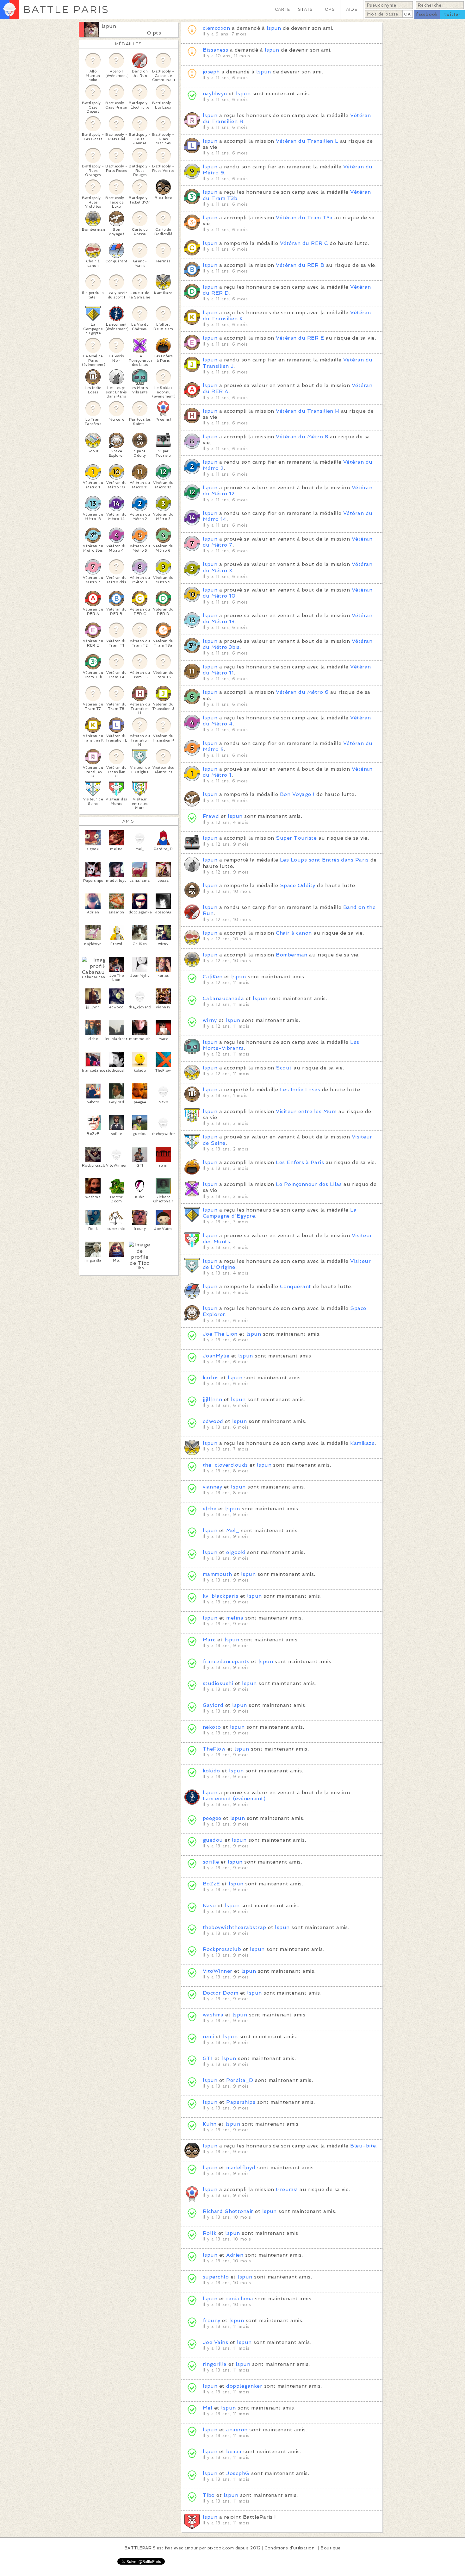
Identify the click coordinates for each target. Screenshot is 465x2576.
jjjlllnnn (212, 1399)
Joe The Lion (220, 1334)
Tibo (209, 2495)
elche (210, 1509)
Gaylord (213, 1705)
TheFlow (214, 1749)
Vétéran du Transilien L (307, 141)
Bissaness (215, 50)
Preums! (287, 2189)
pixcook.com (221, 2548)
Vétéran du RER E (300, 338)
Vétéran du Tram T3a (304, 218)
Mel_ (233, 1530)
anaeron (237, 2430)
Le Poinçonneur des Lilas (309, 1184)
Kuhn (210, 2124)
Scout (284, 1068)
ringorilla (215, 2364)
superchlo (216, 2277)
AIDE (352, 9)
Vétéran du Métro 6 (302, 692)
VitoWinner (218, 1971)
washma (213, 2015)
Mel (208, 2408)
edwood (213, 1421)
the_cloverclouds (225, 1465)
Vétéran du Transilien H (307, 411)
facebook (427, 14)
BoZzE (211, 1884)
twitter (452, 14)
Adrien (235, 2255)
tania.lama (240, 2299)
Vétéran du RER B (300, 265)
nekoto (212, 1727)
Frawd (211, 816)
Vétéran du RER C (304, 243)
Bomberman (291, 955)
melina (235, 1618)
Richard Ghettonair (228, 2211)
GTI (208, 2058)
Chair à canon (294, 933)
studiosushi (218, 1683)
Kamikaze (362, 1443)
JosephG (238, 2473)
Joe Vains (215, 2342)
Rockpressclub (222, 1949)
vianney (212, 1487)
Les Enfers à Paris (300, 1162)
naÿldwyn (215, 94)
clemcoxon (216, 28)
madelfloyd (241, 2168)
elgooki (236, 1552)
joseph (211, 72)
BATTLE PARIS (66, 9)
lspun (109, 26)
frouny (212, 2320)
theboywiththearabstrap (235, 1927)
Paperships (241, 2102)
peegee (212, 1818)
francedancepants (226, 1661)
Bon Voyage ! (297, 794)
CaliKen (213, 977)
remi (208, 2037)
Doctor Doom (220, 1993)
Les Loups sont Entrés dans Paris (324, 860)
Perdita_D (240, 2080)
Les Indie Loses (300, 1090)
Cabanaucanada (223, 998)
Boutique (331, 2548)
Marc (209, 1640)
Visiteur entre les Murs (306, 1111)
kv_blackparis (220, 1596)
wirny (210, 1020)
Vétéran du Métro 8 (302, 437)
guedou (213, 1840)
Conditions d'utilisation (289, 2548)
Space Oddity (298, 885)
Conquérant (296, 1286)
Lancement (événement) (234, 1799)
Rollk (210, 2233)
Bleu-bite (363, 2146)
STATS (305, 9)
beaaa (234, 2451)
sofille (211, 1862)
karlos (211, 1378)
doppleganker (244, 2386)
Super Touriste (296, 838)
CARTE (282, 9)
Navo (209, 1905)
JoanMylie (216, 1356)
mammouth (217, 1574)
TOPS (329, 9)
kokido (211, 1771)
